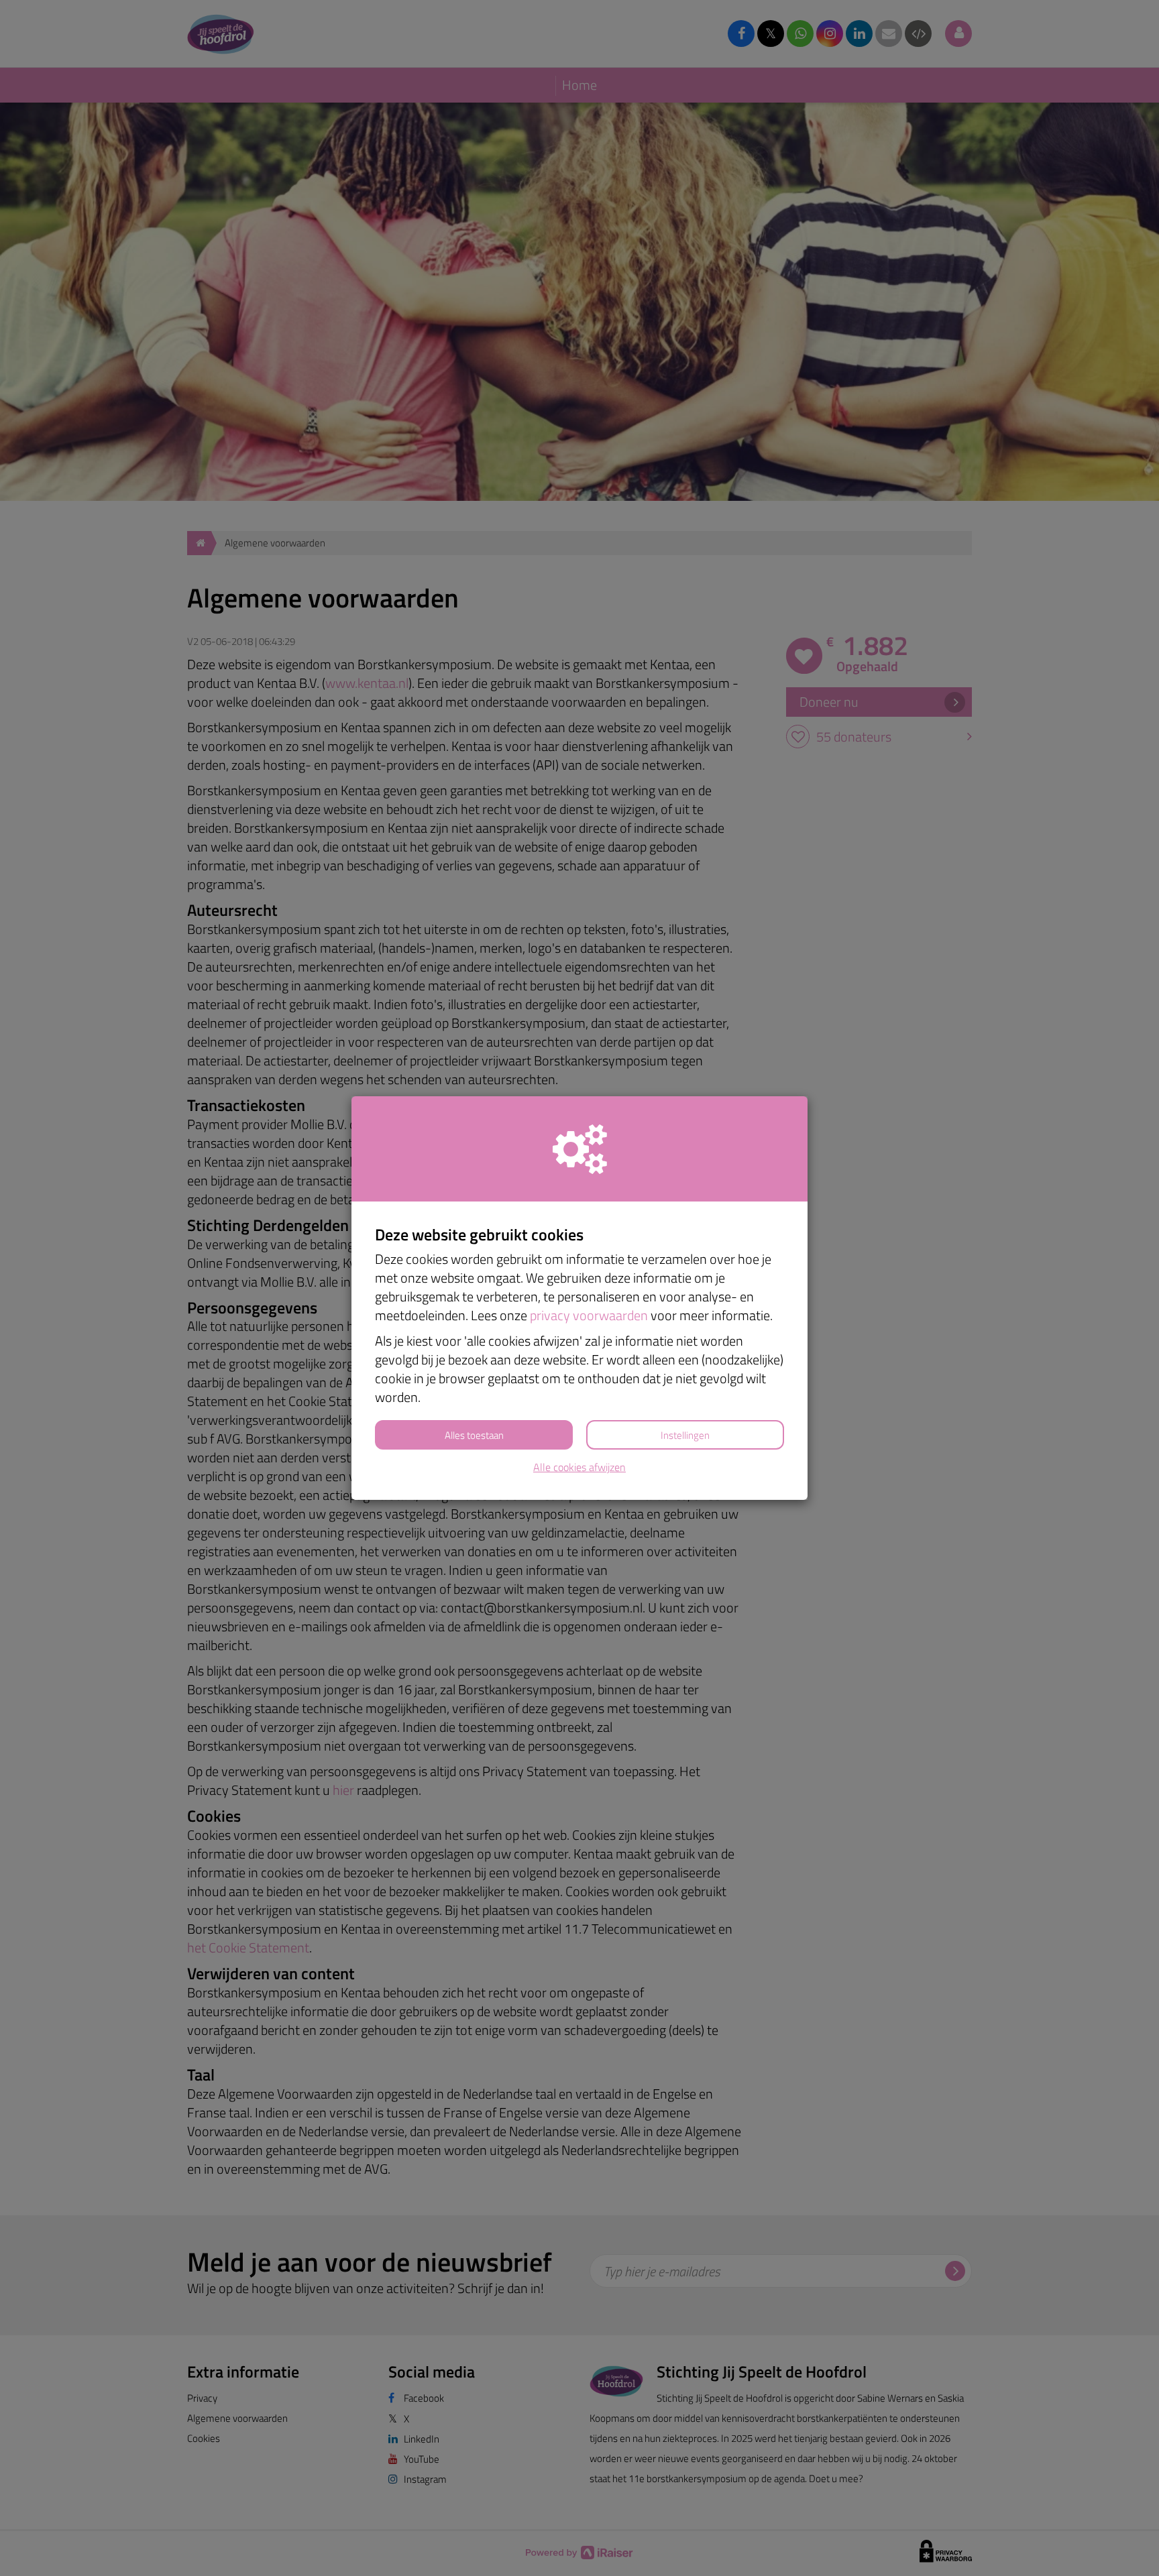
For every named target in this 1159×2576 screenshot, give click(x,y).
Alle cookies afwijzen (579, 1467)
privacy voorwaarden (589, 1315)
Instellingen (685, 1435)
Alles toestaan (474, 1435)
